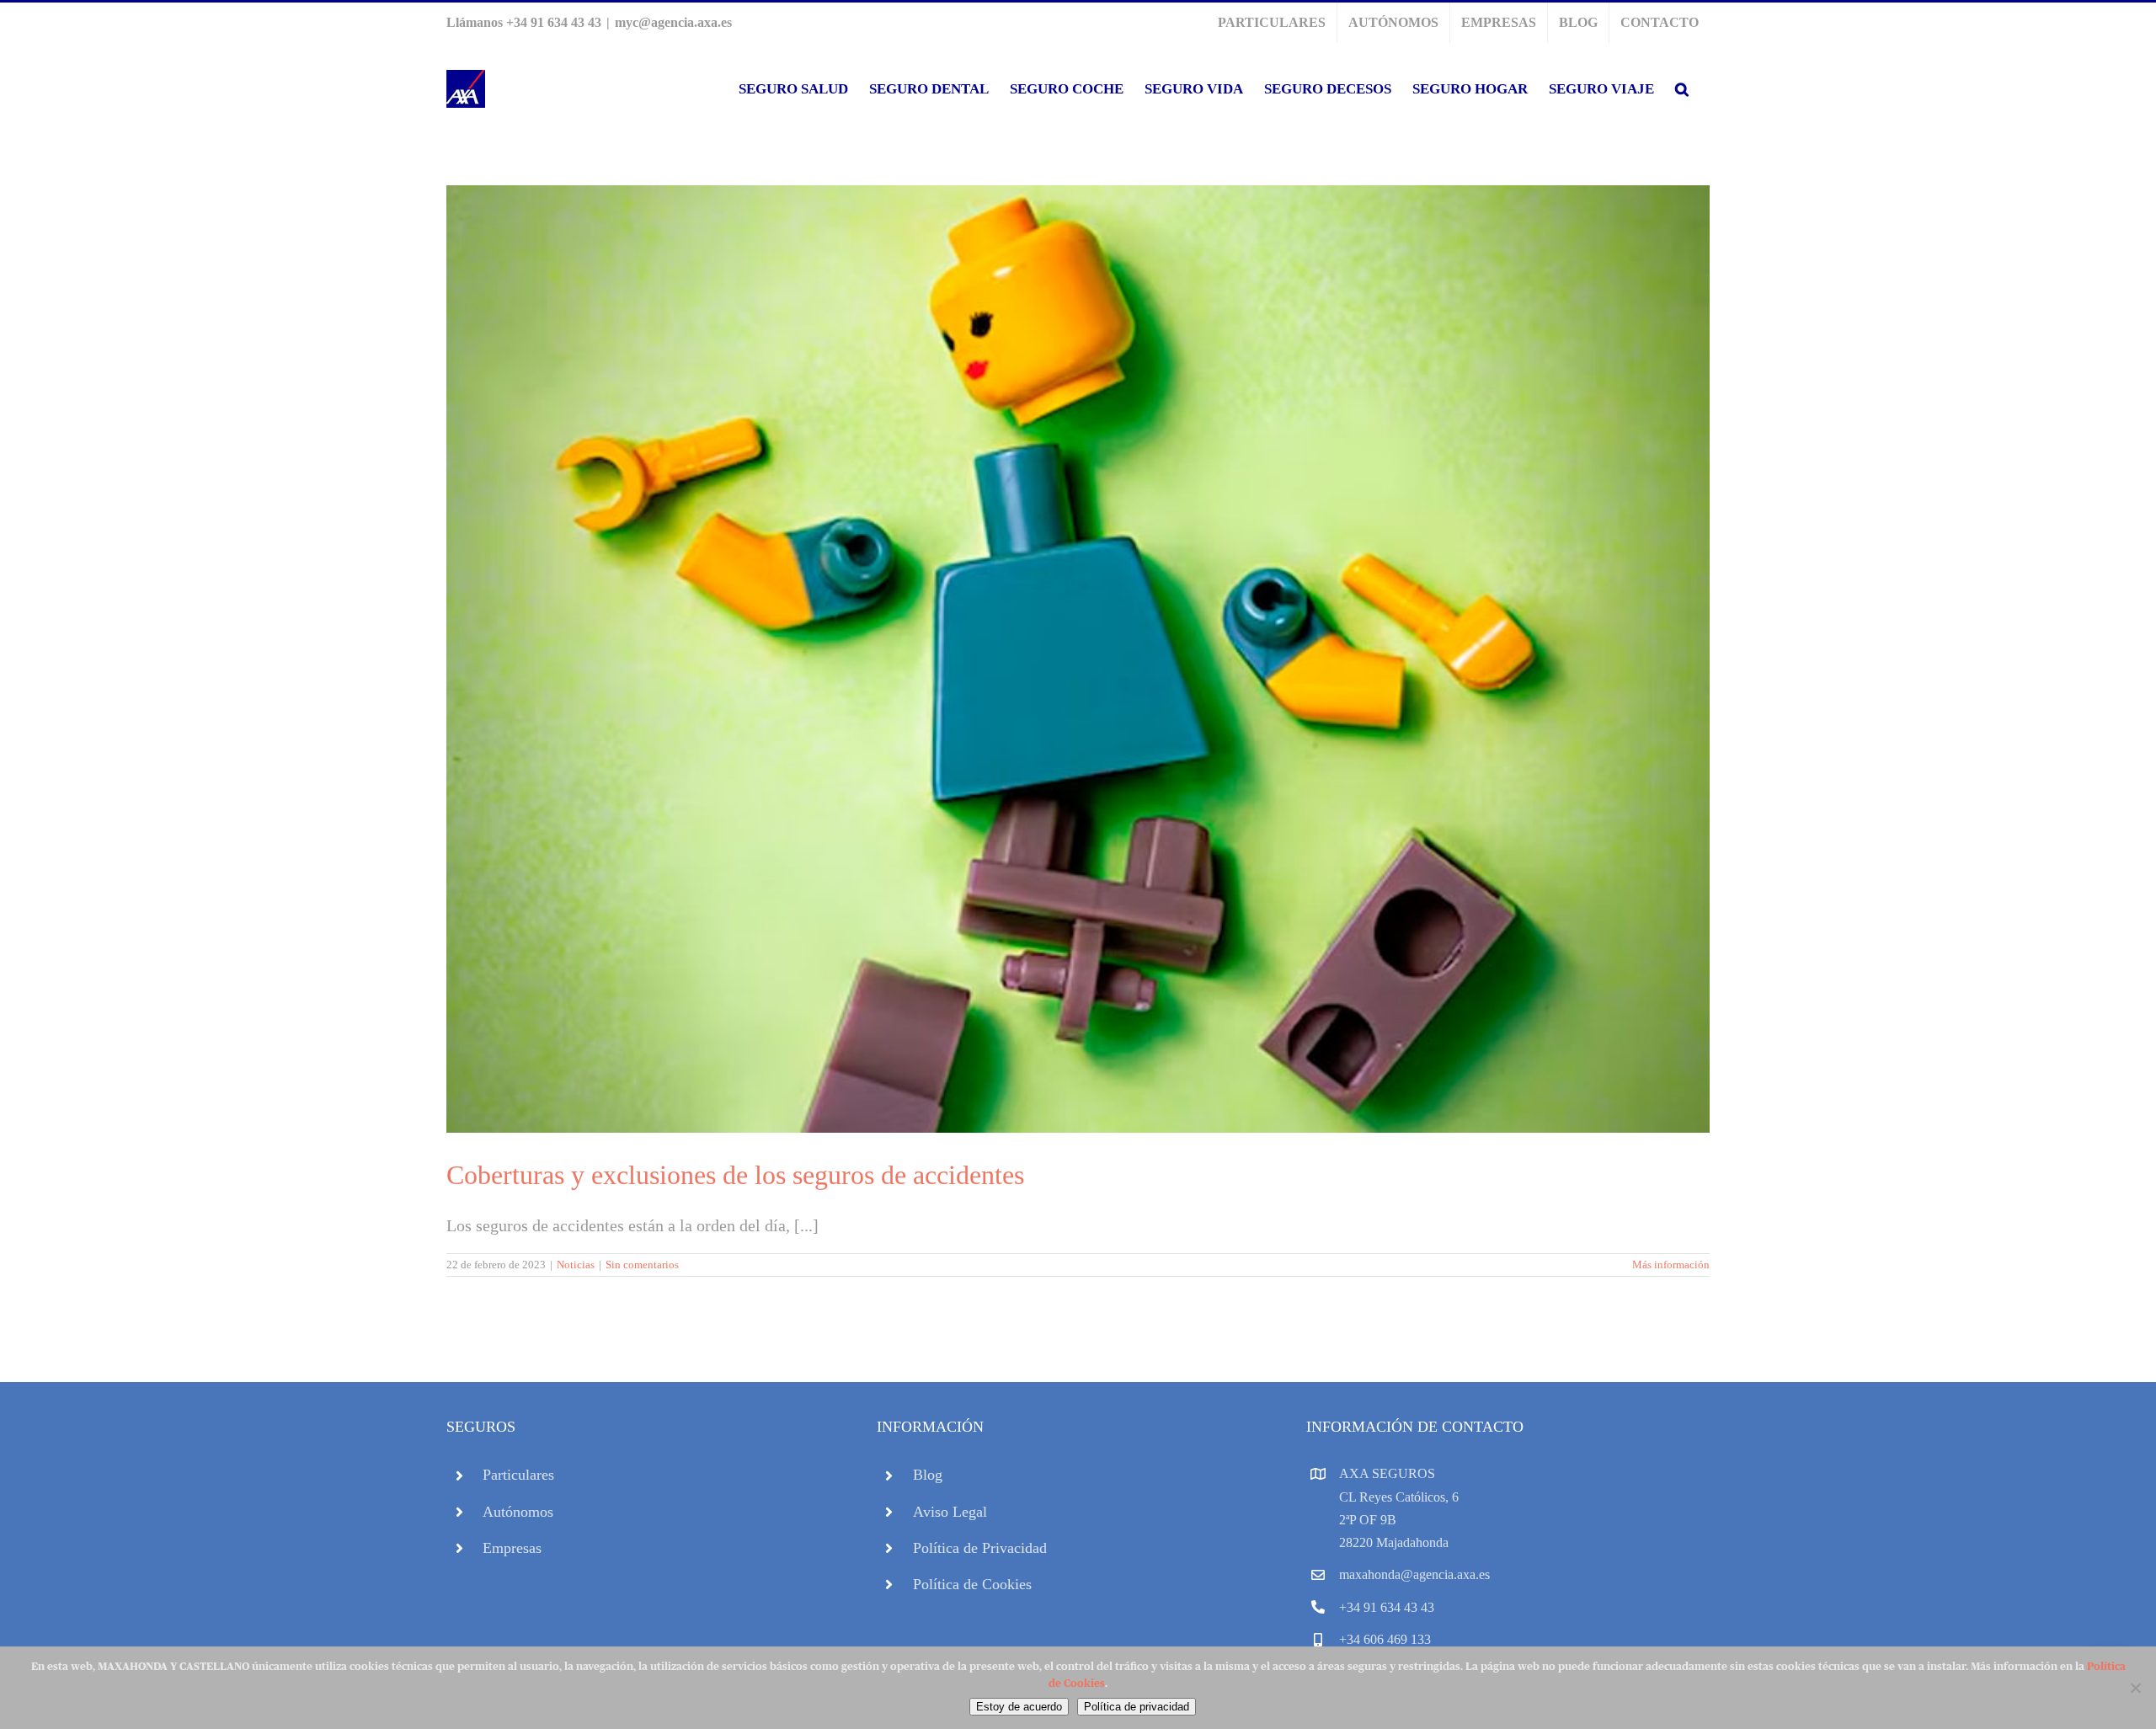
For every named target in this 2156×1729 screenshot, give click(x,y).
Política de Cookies (972, 1584)
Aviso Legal (950, 1512)
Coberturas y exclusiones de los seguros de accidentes (735, 1175)
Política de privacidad (1137, 1707)
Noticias (576, 1265)
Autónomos (518, 1512)
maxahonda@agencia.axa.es (1414, 1574)
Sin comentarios (642, 1265)
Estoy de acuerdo (1019, 1707)
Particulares (518, 1475)
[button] (1682, 89)
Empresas (512, 1548)
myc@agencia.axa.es (673, 22)
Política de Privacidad (980, 1548)
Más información (1671, 1265)
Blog (928, 1475)
